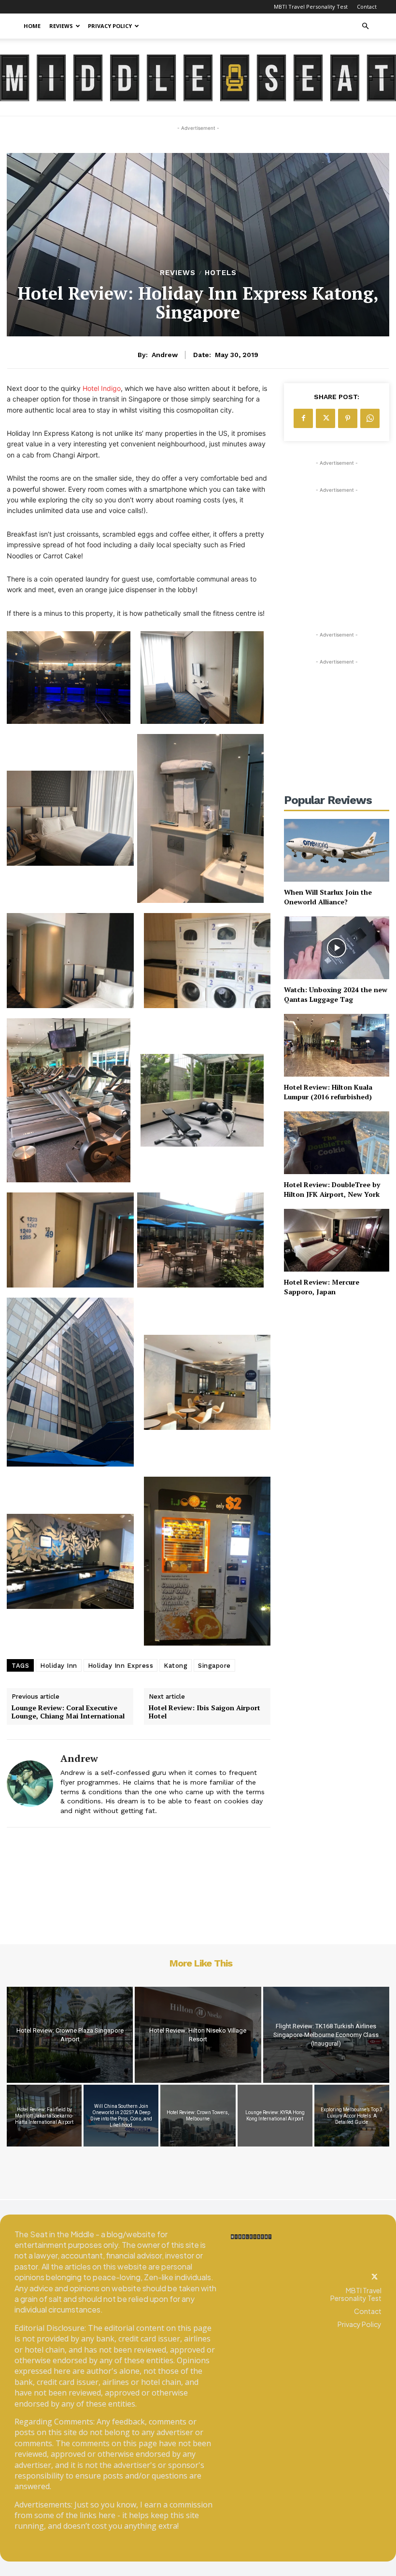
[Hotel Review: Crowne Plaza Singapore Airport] (70, 2035)
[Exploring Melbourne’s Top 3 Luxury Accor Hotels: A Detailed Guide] (352, 2115)
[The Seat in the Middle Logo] (251, 2237)
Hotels (221, 273)
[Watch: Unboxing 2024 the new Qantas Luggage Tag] (337, 948)
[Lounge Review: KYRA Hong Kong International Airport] (275, 2115)
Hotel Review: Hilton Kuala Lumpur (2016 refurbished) (328, 1092)
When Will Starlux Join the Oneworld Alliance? (328, 897)
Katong (176, 1666)
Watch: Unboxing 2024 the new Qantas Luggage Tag (336, 994)
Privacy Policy (110, 26)
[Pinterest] (348, 418)
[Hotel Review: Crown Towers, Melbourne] (198, 2115)
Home (32, 26)
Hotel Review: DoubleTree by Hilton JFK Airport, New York (332, 1189)
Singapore (214, 1666)
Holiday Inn (59, 1666)
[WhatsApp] (370, 418)
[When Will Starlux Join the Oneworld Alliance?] (337, 851)
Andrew (165, 355)
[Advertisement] (337, 543)
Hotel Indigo (102, 388)
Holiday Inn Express (121, 1666)
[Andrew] (30, 1783)
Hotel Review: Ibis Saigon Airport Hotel (205, 1712)
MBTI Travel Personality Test (311, 7)
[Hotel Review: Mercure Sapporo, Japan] (337, 1240)
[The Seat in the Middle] (198, 78)
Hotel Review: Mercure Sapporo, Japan (322, 1287)
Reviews (61, 26)
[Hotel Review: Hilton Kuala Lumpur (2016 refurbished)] (337, 1046)
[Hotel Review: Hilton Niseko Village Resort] (198, 2035)
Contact (367, 7)
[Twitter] (375, 2277)
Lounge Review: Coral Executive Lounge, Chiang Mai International (68, 1712)
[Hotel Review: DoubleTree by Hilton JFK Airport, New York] (337, 1143)
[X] (325, 418)
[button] (365, 26)
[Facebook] (303, 418)
